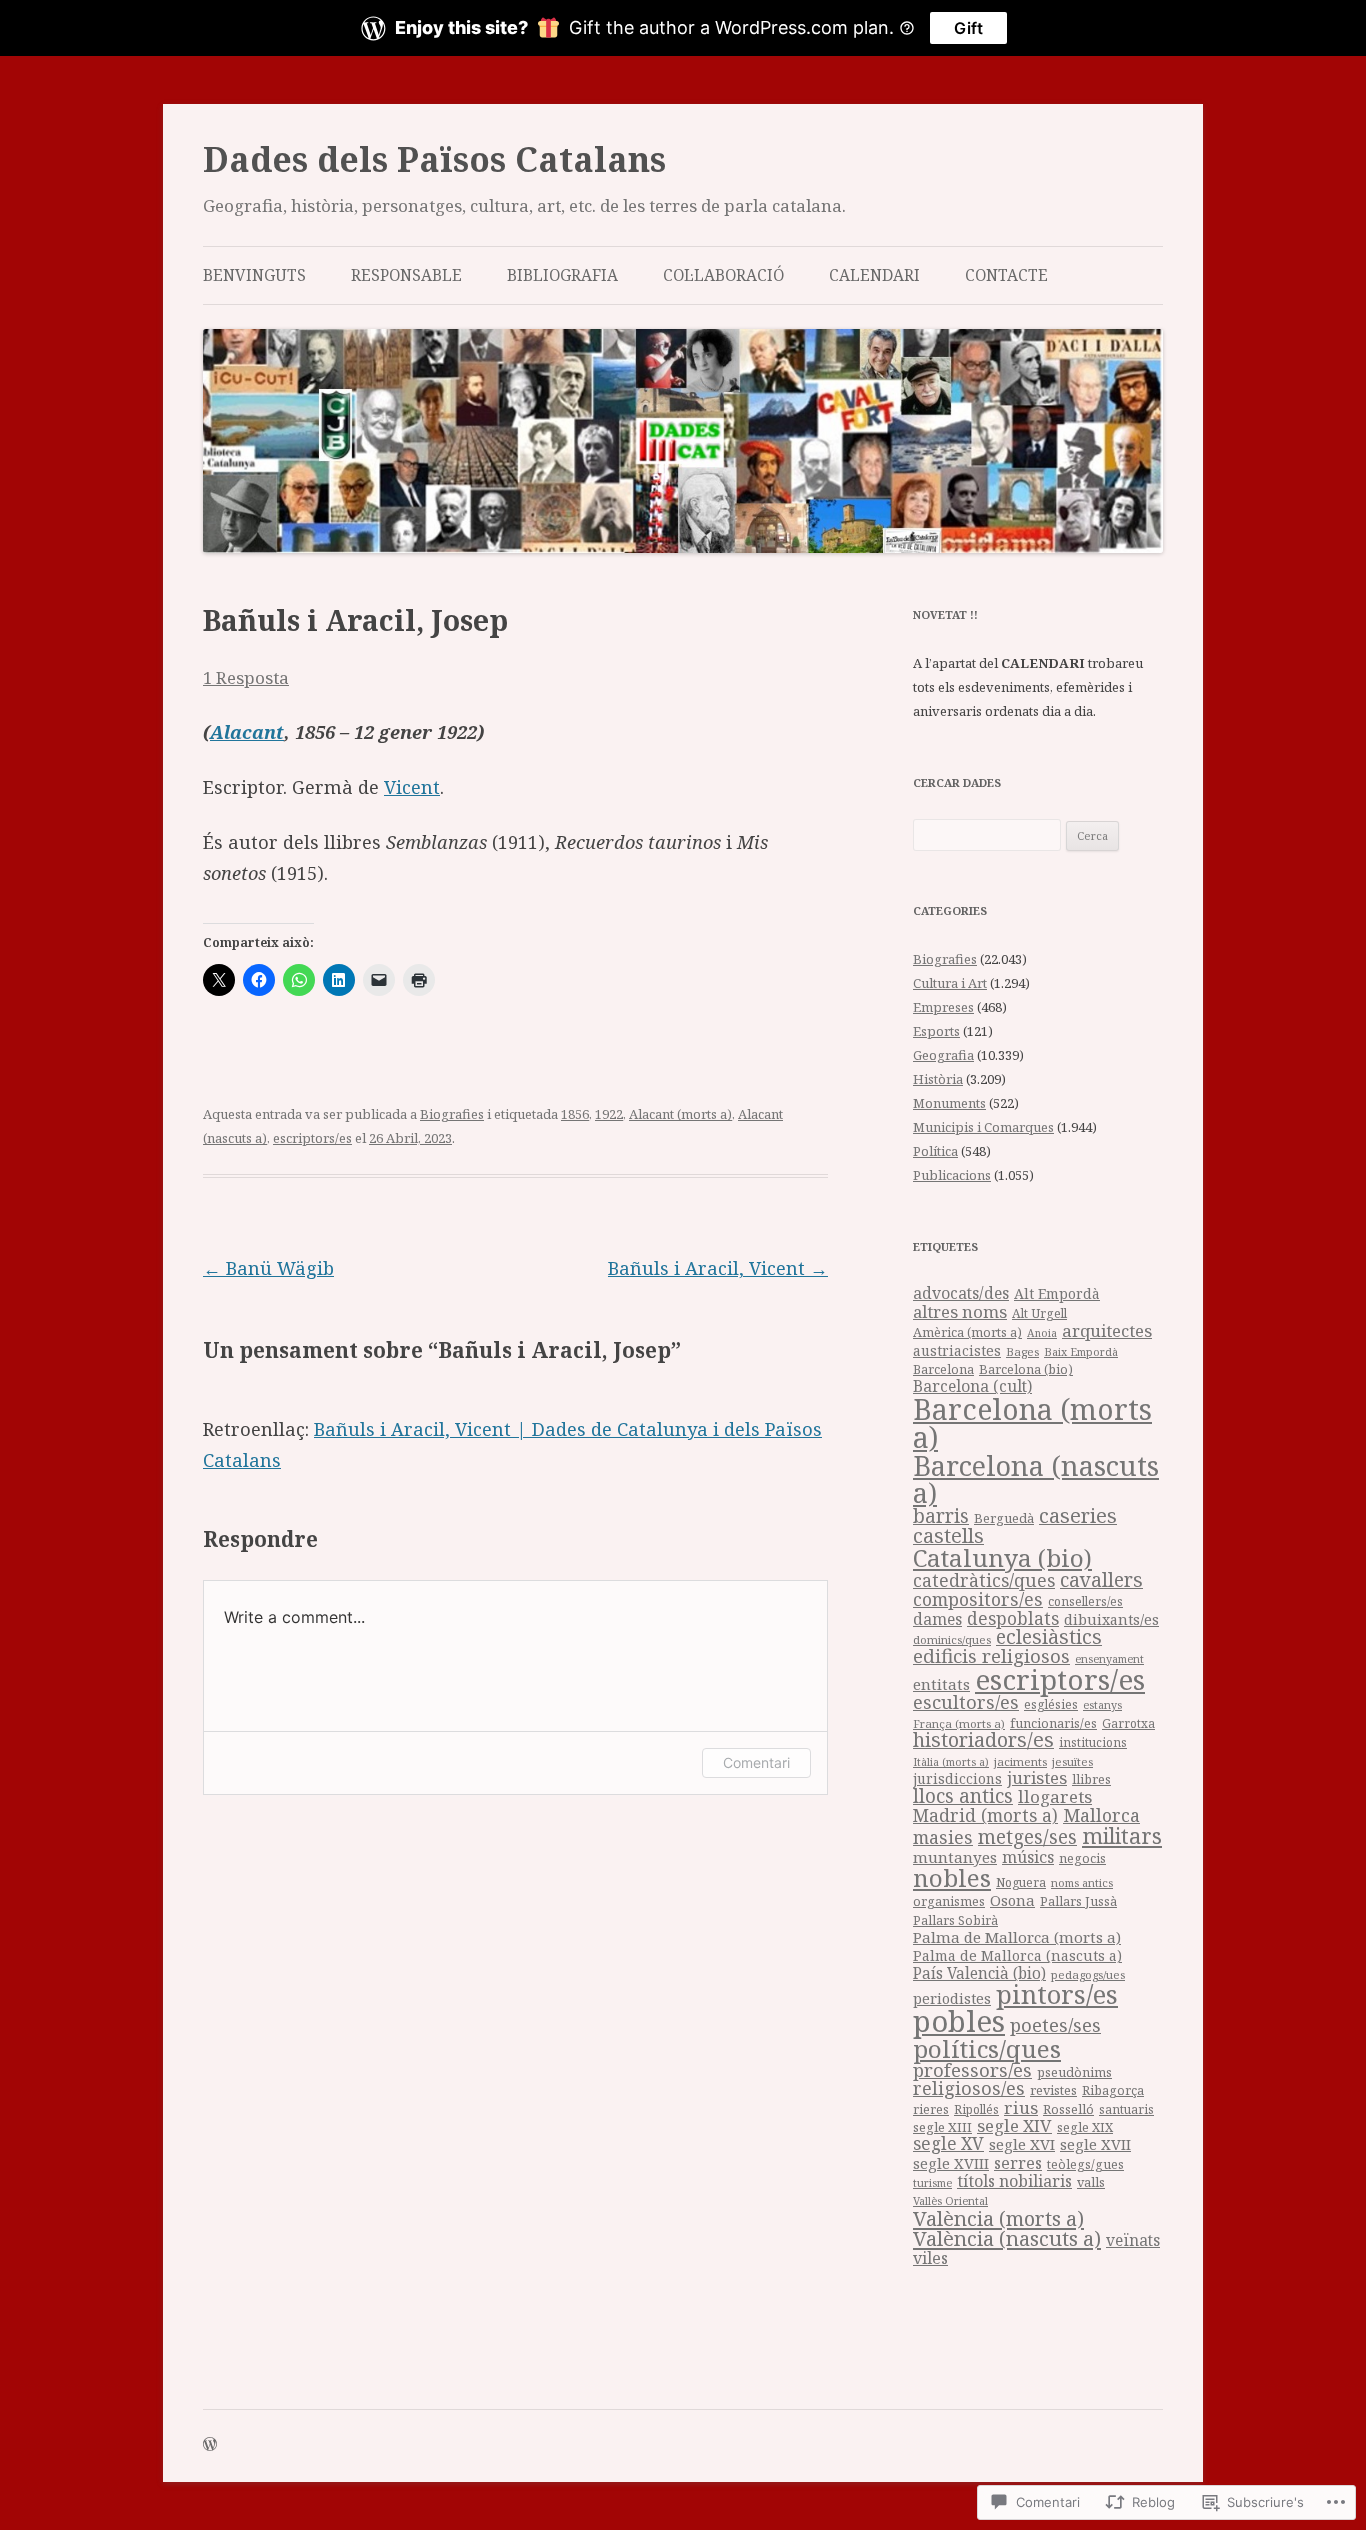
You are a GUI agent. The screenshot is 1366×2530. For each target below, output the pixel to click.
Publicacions (952, 1175)
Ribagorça (1113, 2090)
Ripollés (976, 2109)
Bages (1022, 1351)
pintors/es (1057, 1994)
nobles (952, 1877)
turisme (932, 2182)
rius (1021, 2107)
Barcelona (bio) (1026, 1369)
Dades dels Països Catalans (434, 159)
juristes (1037, 1777)
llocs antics (963, 1796)
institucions (1093, 1742)
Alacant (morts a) (680, 1114)
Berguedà (1004, 1518)
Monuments (949, 1103)
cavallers (1101, 1579)
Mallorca (1101, 1815)
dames (937, 1619)
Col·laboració (723, 275)
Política (935, 1151)
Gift (968, 28)
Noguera (1021, 1882)
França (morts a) (959, 1723)
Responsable (406, 275)
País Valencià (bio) (979, 1973)
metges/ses (1027, 1836)
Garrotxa (1128, 1723)
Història (938, 1079)
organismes (949, 1901)
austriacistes (957, 1350)
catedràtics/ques (984, 1580)
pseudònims (1074, 2072)
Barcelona (943, 1369)
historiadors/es (983, 1739)
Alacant (247, 732)
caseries (1078, 1515)
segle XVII (1095, 2144)
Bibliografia (562, 275)
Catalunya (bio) (1002, 1557)
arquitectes (1107, 1330)
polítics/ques (987, 2048)
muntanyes (955, 1857)
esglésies (1051, 1704)
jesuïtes (1072, 1761)
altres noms (960, 1311)
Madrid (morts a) (985, 1815)
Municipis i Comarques (983, 1127)
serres (1018, 2163)
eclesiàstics (1049, 1636)
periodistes (952, 1998)
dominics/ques (952, 1639)
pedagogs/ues (1088, 1974)
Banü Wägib (268, 1268)
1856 (575, 1114)
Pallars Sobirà (955, 1920)
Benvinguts (254, 275)
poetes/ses (1055, 2024)
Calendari (874, 275)
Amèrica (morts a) (967, 1332)
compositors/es (978, 1599)
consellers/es (1085, 1601)
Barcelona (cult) (972, 1386)
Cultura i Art (950, 983)
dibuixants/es (1111, 1619)
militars (1122, 1835)
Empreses (943, 1007)
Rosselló (1068, 2109)
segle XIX (1085, 2127)
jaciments (1020, 1761)
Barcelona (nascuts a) (1036, 1479)
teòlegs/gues (1085, 2164)
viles (930, 2258)
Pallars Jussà (1078, 1901)
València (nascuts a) (1007, 2238)
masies (943, 1837)
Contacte (1006, 275)
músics (1028, 1857)
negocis (1082, 1858)
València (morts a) (998, 2218)
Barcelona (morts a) (1032, 1423)
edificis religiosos (991, 1655)
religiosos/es (969, 2087)
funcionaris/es (1053, 1723)
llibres (1091, 1779)
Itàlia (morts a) (951, 1762)
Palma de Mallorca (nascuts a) (1017, 1955)
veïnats (1133, 2240)
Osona (1012, 1900)
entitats (941, 1684)
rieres (931, 2109)
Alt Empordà (1057, 1293)
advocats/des (961, 1293)
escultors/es (966, 1701)
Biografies (452, 1114)
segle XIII (942, 2127)
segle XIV (1014, 2125)
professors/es (972, 2069)
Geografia (943, 1055)
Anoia (1042, 1333)
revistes (1053, 2090)
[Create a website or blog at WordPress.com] (210, 2445)
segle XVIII (951, 2163)
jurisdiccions (957, 1778)
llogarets (1055, 1796)
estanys (1102, 1704)
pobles (959, 2021)
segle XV (948, 2143)
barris (941, 1516)
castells (948, 1535)
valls (1091, 2182)
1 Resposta (246, 677)
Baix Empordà (1081, 1351)
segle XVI (1022, 2144)
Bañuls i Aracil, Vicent (718, 1268)
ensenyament (1109, 1658)
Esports (936, 1031)
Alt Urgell (1039, 1313)
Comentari (756, 1762)
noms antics (1082, 1882)
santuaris (1126, 2109)
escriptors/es (312, 1138)
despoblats (1013, 1618)
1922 (609, 1114)
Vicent (412, 787)
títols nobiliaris (1014, 2181)
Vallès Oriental (950, 2200)
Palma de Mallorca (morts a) (1017, 1937)
